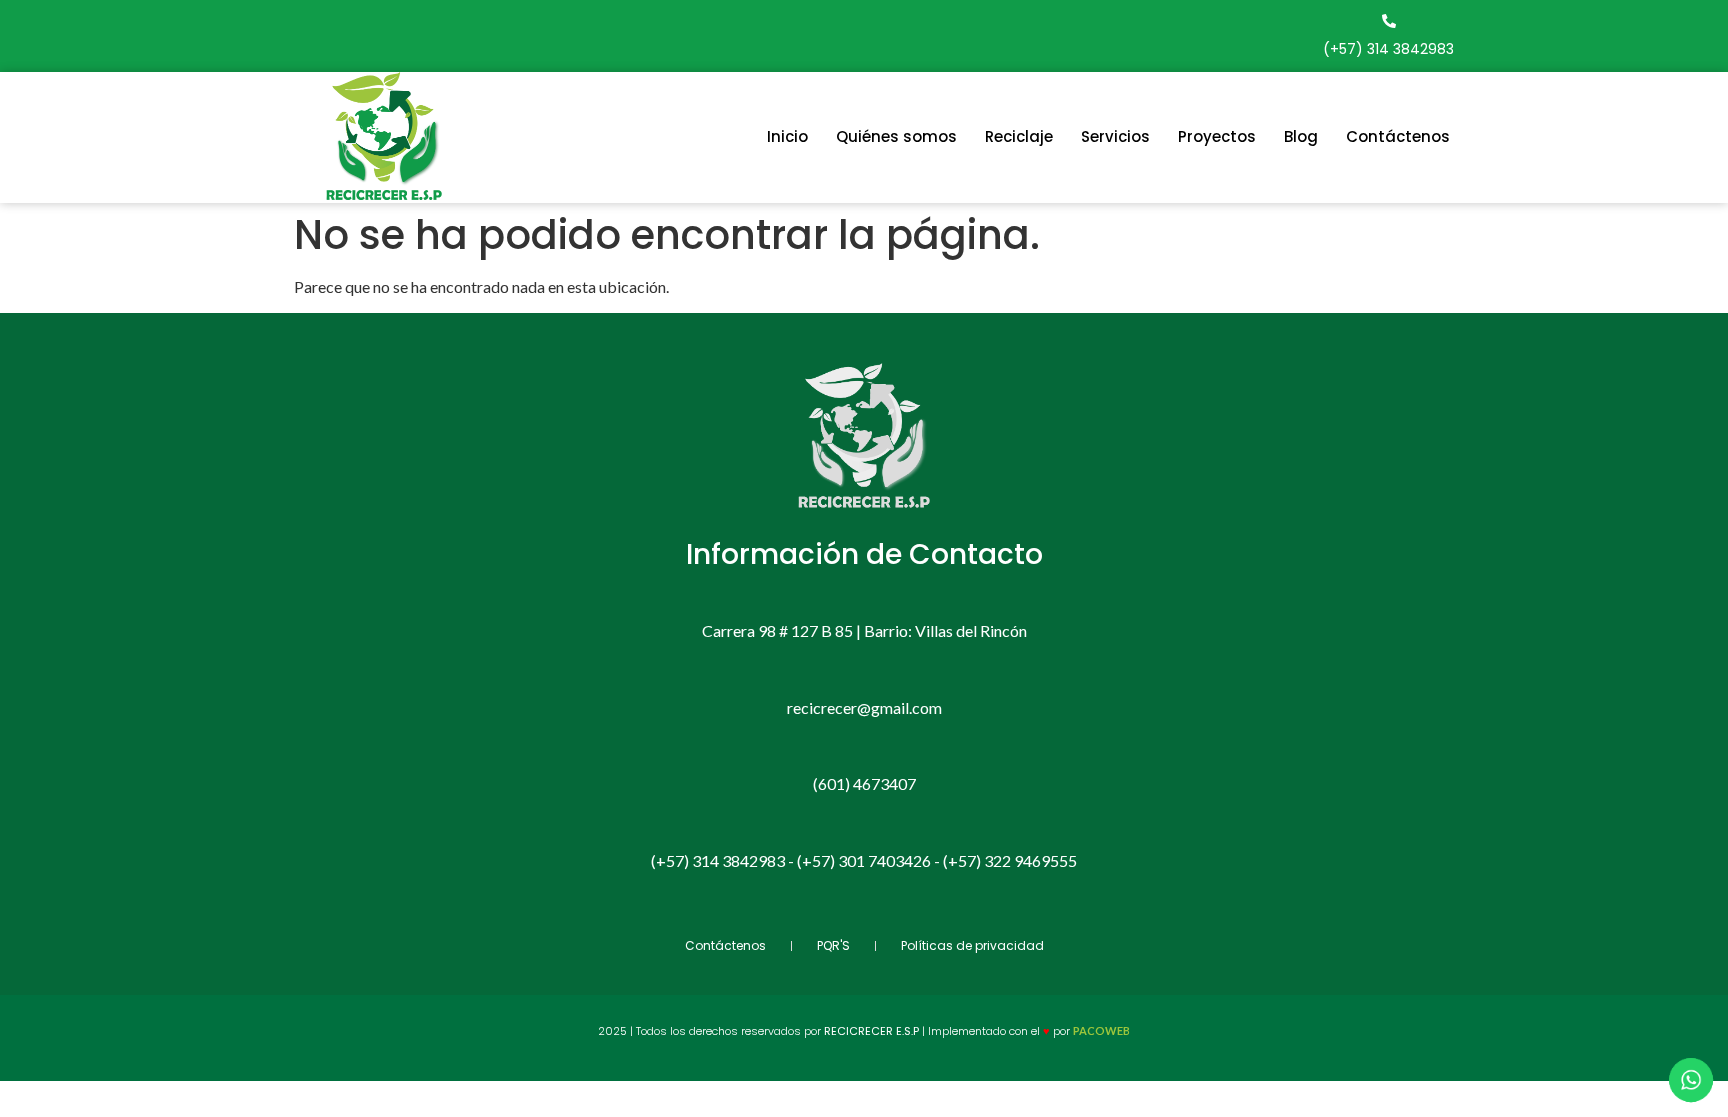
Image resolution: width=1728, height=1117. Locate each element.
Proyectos (1217, 136)
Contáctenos (1398, 136)
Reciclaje (1019, 136)
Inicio (787, 136)
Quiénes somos (896, 136)
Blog (1301, 136)
